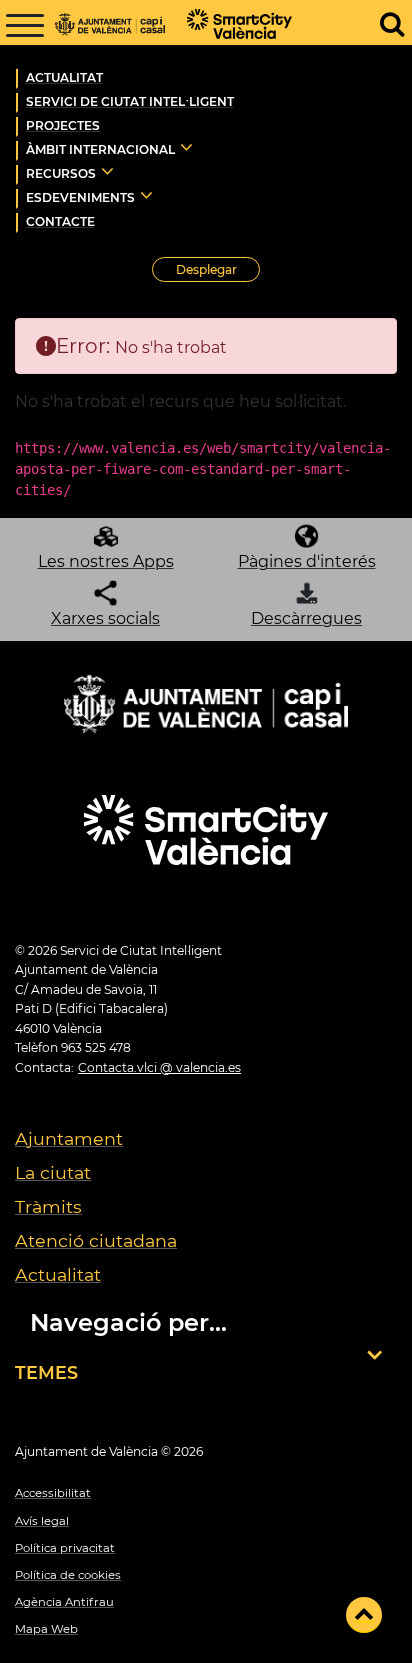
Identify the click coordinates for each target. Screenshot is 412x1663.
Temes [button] (46, 1372)
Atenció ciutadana (96, 1240)
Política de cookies (68, 1575)
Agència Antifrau (64, 1602)
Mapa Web (46, 1629)
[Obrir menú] (25, 25)
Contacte (60, 221)
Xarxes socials (105, 618)
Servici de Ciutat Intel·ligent (130, 101)
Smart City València (242, 25)
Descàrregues (306, 618)
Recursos (61, 173)
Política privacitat (65, 1548)
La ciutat (53, 1172)
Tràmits (48, 1206)
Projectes (63, 125)
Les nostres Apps (106, 561)
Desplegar (218, 272)
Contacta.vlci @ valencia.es (159, 1067)
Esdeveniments (80, 197)
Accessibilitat (53, 1493)
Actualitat (64, 77)
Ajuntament (69, 1138)
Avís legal (42, 1521)
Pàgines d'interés (307, 561)
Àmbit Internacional (100, 149)
